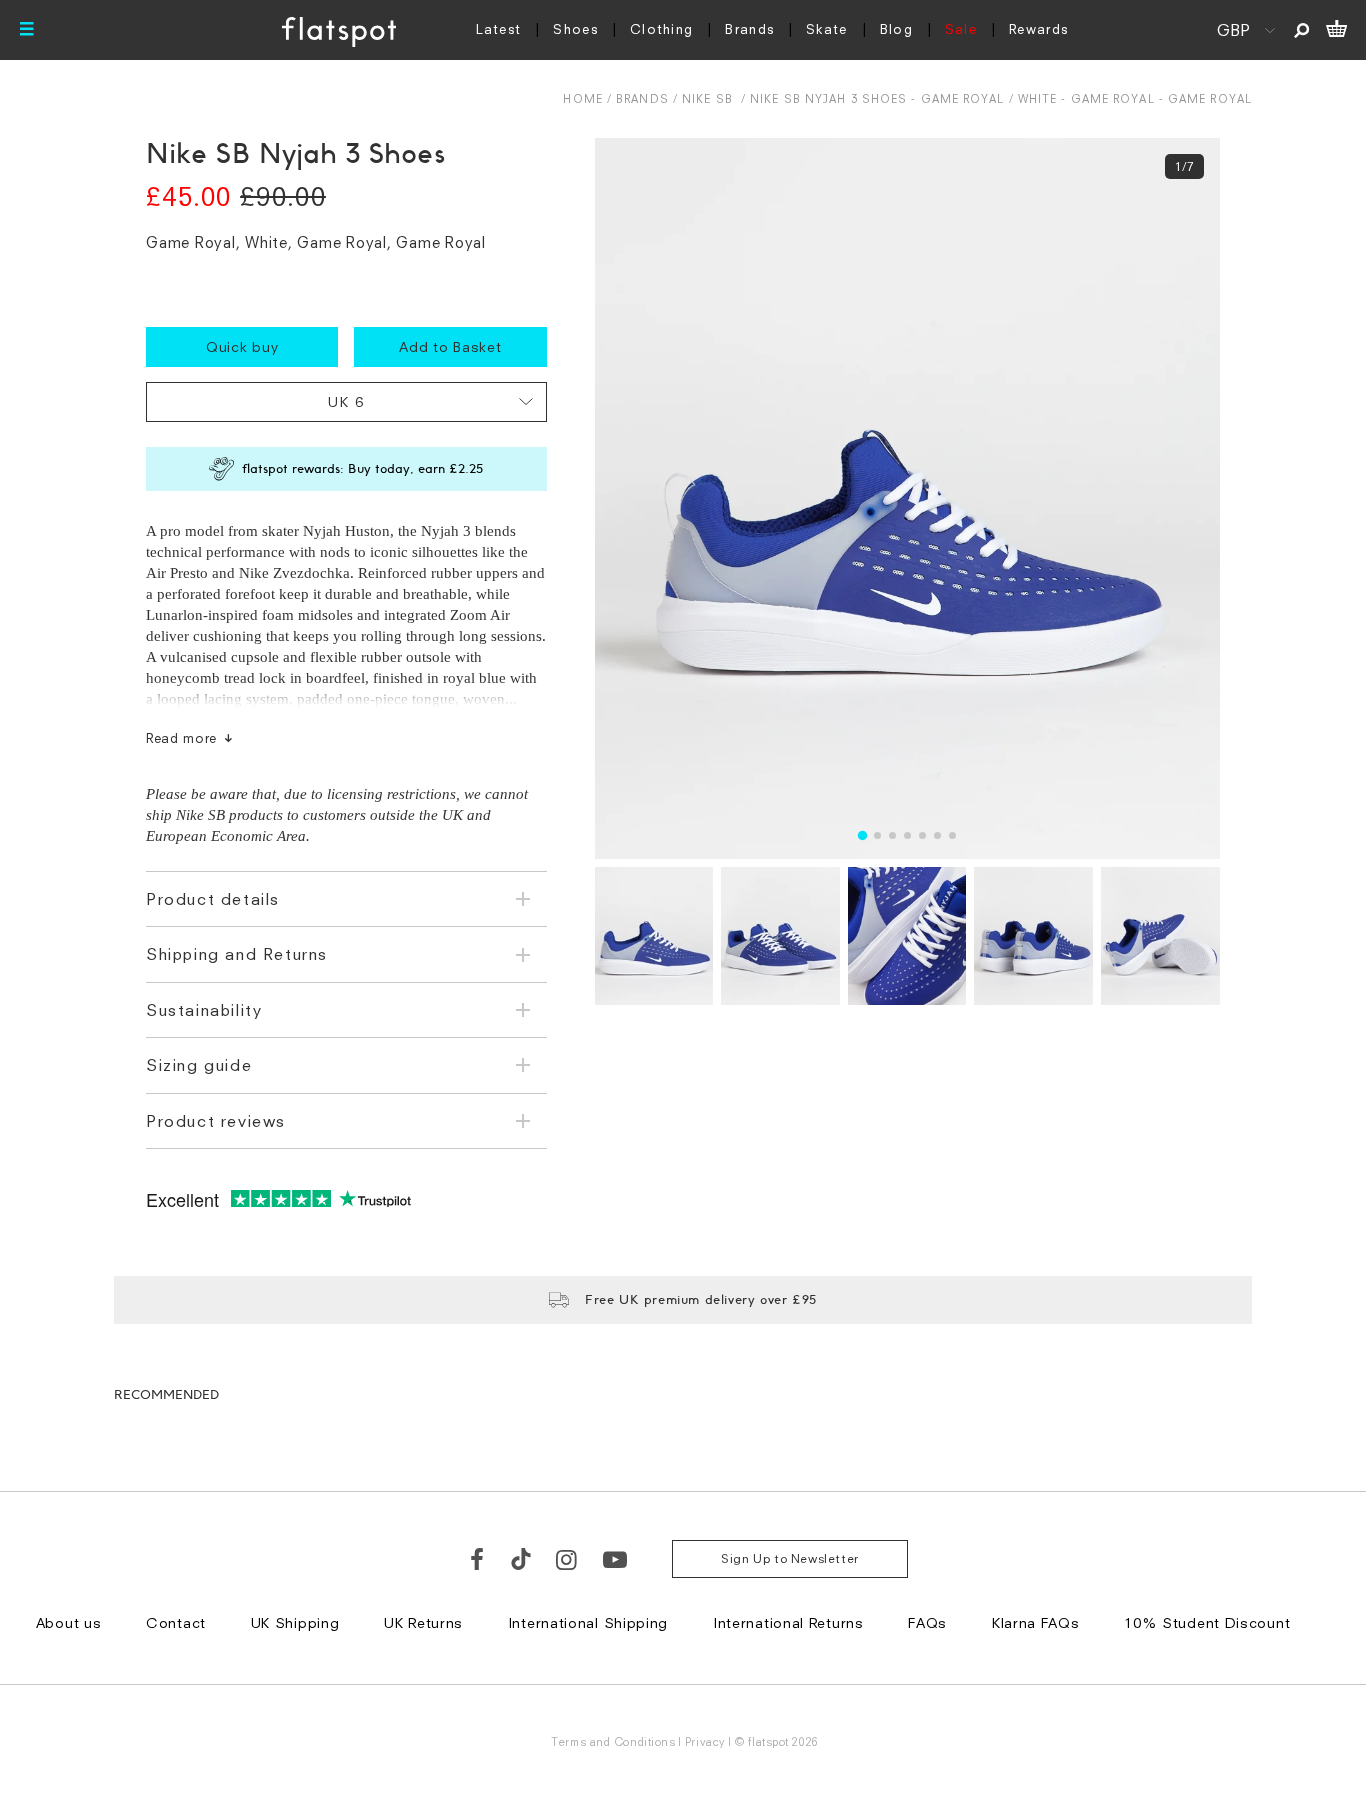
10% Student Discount (1207, 1622)
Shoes (575, 29)
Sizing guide (199, 1065)
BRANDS (642, 98)
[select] (346, 402)
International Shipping (588, 1622)
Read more (181, 738)
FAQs (927, 1622)
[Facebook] (478, 1559)
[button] (862, 835)
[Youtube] (616, 1559)
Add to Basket (450, 346)
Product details (213, 899)
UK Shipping (295, 1622)
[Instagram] (567, 1559)
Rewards (1038, 29)
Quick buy (242, 346)
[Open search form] (1301, 30)
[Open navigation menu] (27, 30)
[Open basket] (1336, 30)
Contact (176, 1622)
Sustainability (204, 1010)
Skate (827, 29)
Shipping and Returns (237, 954)
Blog (896, 29)
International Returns (788, 1622)
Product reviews (216, 1121)
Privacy (705, 1741)
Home (582, 98)
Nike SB (707, 98)
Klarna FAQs (1036, 1622)
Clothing (661, 29)
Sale (961, 29)
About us (69, 1622)
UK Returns (423, 1622)
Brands (749, 29)
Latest (499, 29)
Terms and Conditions (613, 1741)
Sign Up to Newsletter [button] (790, 1558)
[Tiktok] (521, 1559)
